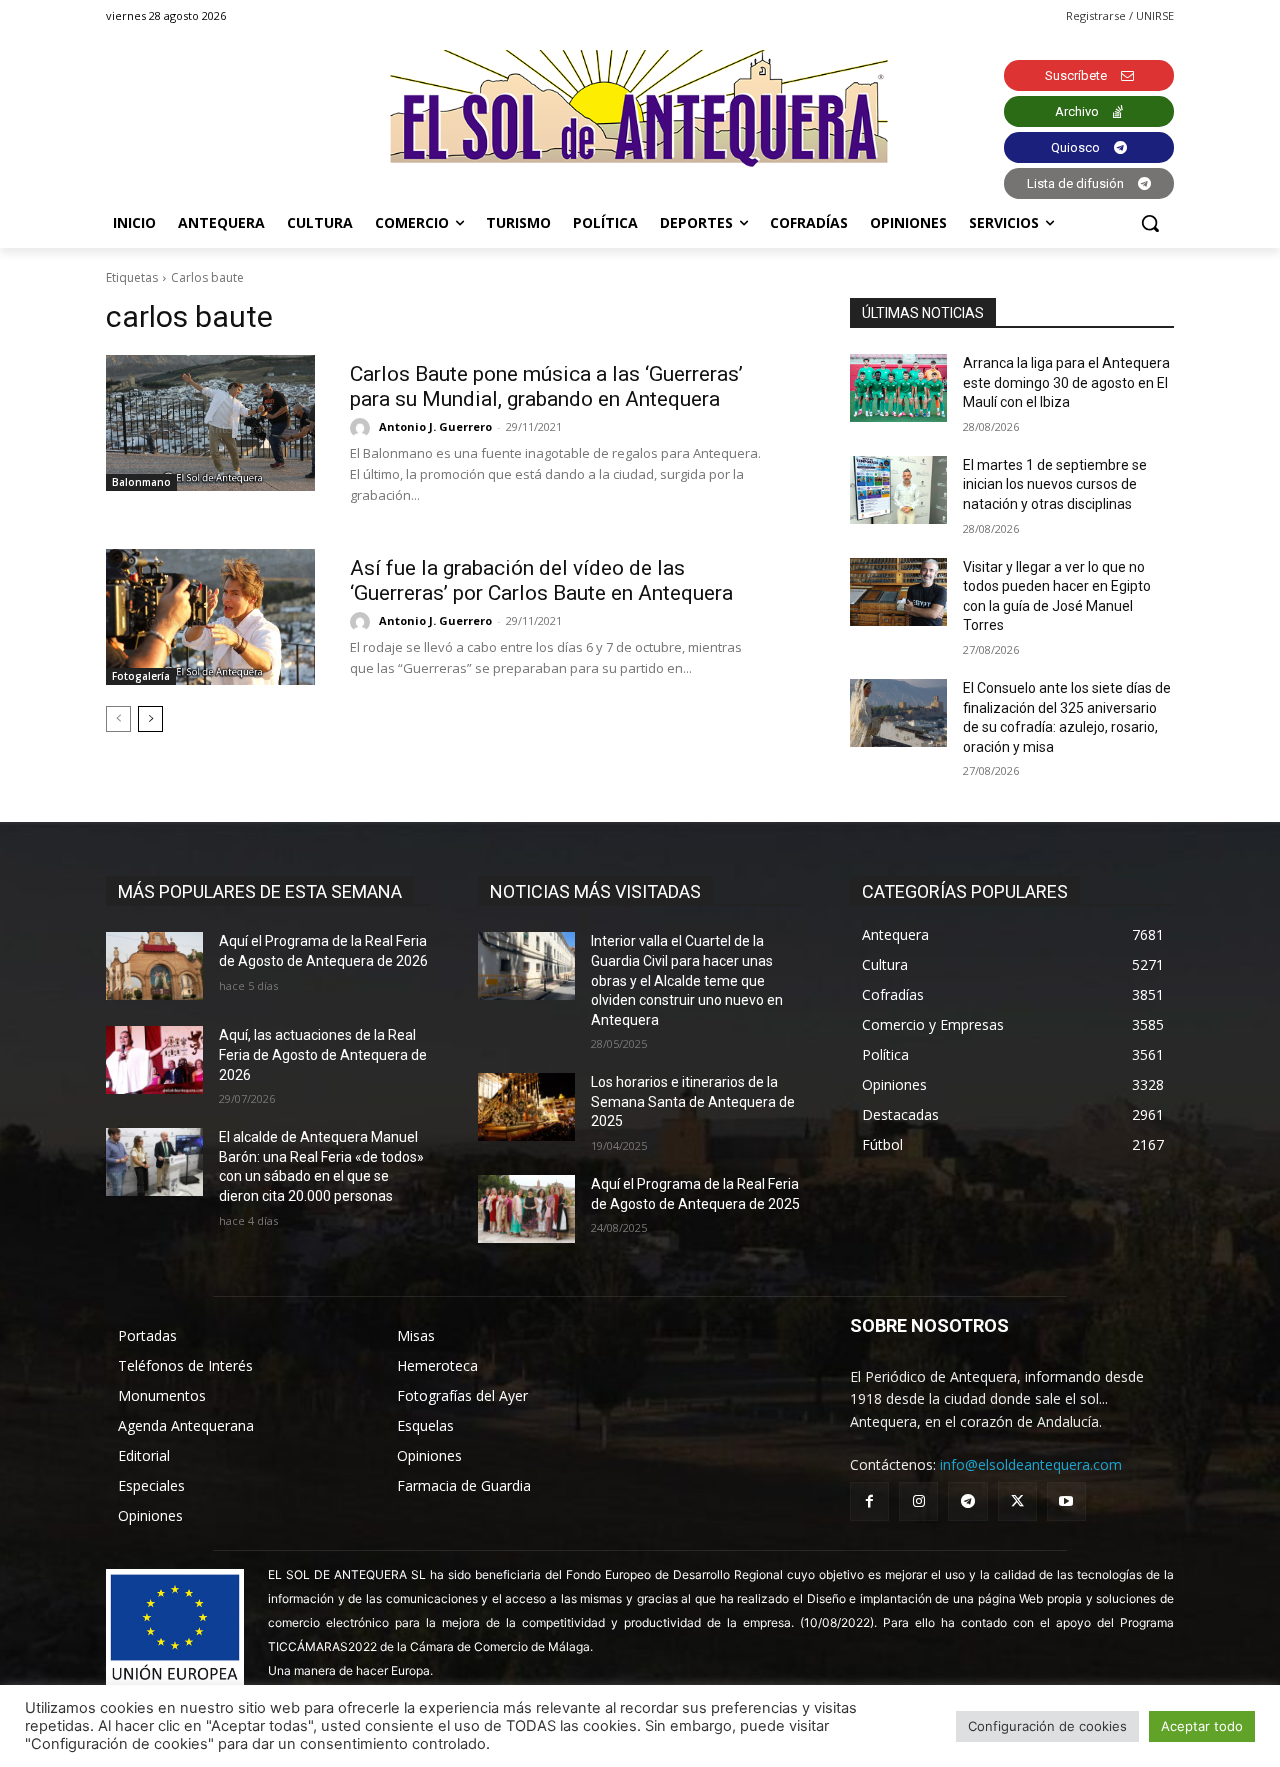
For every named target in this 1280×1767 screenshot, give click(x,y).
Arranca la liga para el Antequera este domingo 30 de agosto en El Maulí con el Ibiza (1066, 382)
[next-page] (150, 719)
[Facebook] (869, 1501)
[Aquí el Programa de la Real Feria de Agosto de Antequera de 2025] (526, 1209)
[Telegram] (967, 1501)
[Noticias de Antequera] (640, 108)
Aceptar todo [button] (1202, 1726)
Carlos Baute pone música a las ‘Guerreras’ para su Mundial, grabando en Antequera (546, 386)
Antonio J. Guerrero (435, 426)
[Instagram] (918, 1501)
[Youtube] (1066, 1501)
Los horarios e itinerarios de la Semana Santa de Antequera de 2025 (693, 1101)
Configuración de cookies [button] (1047, 1726)
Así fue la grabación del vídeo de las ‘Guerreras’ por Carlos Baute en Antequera (541, 580)
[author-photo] (363, 428)
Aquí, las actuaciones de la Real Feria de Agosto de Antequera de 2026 (323, 1054)
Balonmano (141, 482)
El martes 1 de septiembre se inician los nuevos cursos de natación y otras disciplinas (1055, 484)
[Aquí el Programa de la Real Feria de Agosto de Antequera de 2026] (154, 966)
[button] (1150, 223)
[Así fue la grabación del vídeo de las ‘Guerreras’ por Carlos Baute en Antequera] (210, 617)
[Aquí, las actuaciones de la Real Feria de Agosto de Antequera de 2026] (154, 1060)
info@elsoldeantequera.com (1031, 1464)
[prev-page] (118, 719)
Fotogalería (141, 676)
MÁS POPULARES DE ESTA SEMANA (260, 891)
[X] (1017, 1501)
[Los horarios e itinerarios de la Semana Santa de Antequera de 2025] (526, 1107)
